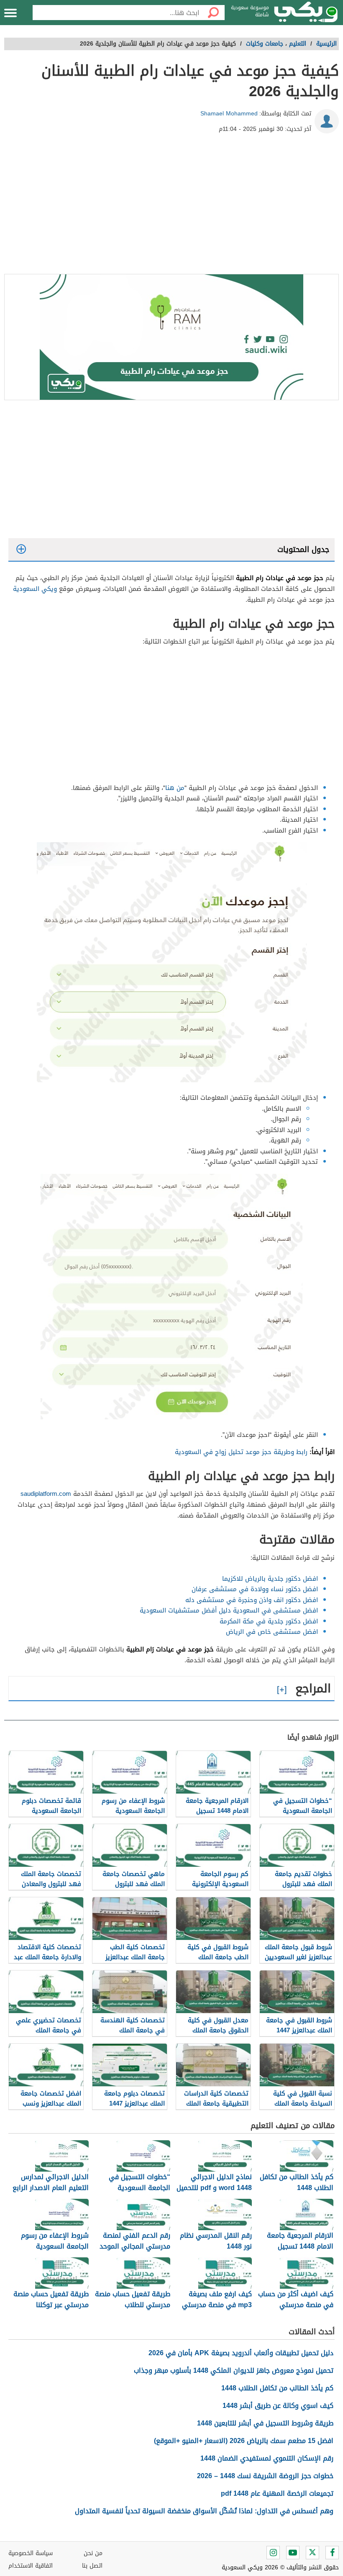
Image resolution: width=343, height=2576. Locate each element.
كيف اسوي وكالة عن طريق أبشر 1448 (278, 2406)
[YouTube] (293, 2553)
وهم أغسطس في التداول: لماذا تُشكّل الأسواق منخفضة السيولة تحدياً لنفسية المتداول (204, 2511)
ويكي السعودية (35, 589)
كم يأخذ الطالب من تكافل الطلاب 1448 (277, 2388)
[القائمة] (10, 13)
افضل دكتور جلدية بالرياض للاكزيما (270, 1579)
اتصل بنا (92, 2566)
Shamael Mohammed (229, 114)
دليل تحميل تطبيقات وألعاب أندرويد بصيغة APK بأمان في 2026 (241, 2353)
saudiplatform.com (46, 1494)
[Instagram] (273, 2553)
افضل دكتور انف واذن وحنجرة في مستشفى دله (252, 1600)
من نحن (93, 2553)
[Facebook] (332, 2553)
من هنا (175, 788)
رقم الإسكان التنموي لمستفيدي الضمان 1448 (267, 2458)
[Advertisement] (171, 207)
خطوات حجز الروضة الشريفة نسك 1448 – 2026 (265, 2476)
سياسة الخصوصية (31, 2553)
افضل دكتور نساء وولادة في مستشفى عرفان (255, 1589)
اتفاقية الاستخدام (31, 2566)
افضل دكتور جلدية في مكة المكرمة (269, 1621)
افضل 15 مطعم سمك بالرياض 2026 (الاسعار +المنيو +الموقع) (244, 2441)
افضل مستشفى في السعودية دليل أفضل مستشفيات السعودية (229, 1610)
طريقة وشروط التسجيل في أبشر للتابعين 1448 (265, 2423)
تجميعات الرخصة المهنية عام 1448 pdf (277, 2493)
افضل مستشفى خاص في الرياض (272, 1632)
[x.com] (312, 2553)
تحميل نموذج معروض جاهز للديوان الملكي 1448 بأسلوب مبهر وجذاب (234, 2370)
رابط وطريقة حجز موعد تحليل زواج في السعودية (241, 1452)
